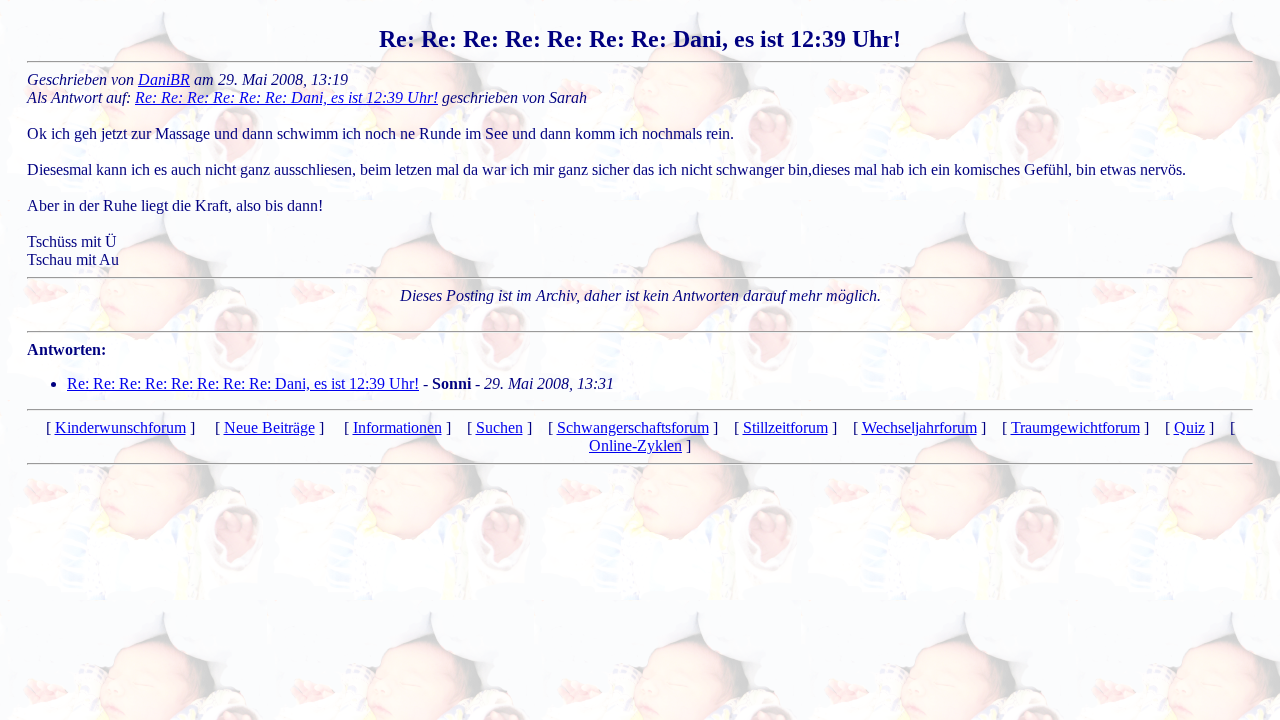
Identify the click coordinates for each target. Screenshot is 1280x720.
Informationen (397, 427)
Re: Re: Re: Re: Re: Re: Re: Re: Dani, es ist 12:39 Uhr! (243, 383)
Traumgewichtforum (1075, 427)
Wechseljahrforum (919, 427)
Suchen (499, 427)
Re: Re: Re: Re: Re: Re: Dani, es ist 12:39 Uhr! (286, 97)
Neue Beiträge (269, 427)
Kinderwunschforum (120, 427)
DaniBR (164, 79)
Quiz (1189, 427)
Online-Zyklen (635, 445)
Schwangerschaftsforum (633, 427)
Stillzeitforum (785, 427)
